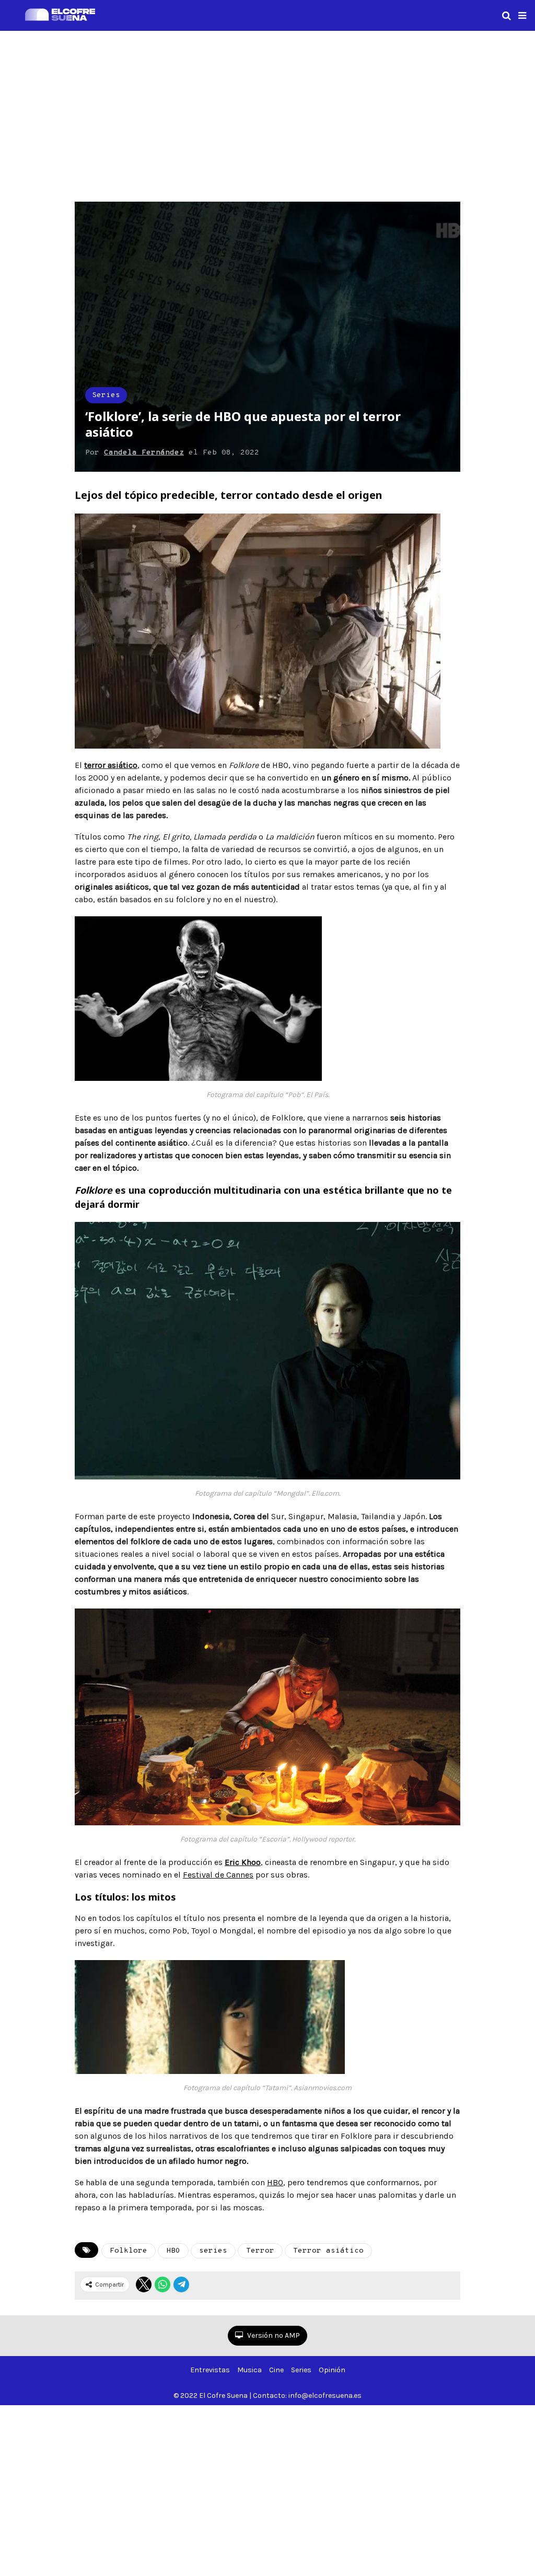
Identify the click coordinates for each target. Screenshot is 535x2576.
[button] (522, 16)
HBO (275, 2182)
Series (106, 395)
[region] (267, 114)
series (213, 2251)
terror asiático (111, 765)
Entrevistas (210, 2370)
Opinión (332, 2370)
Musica (249, 2370)
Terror (260, 2251)
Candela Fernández (144, 453)
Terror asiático (328, 2251)
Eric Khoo (243, 1862)
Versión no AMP (273, 2335)
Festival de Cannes (218, 1875)
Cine (276, 2370)
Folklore (129, 2251)
